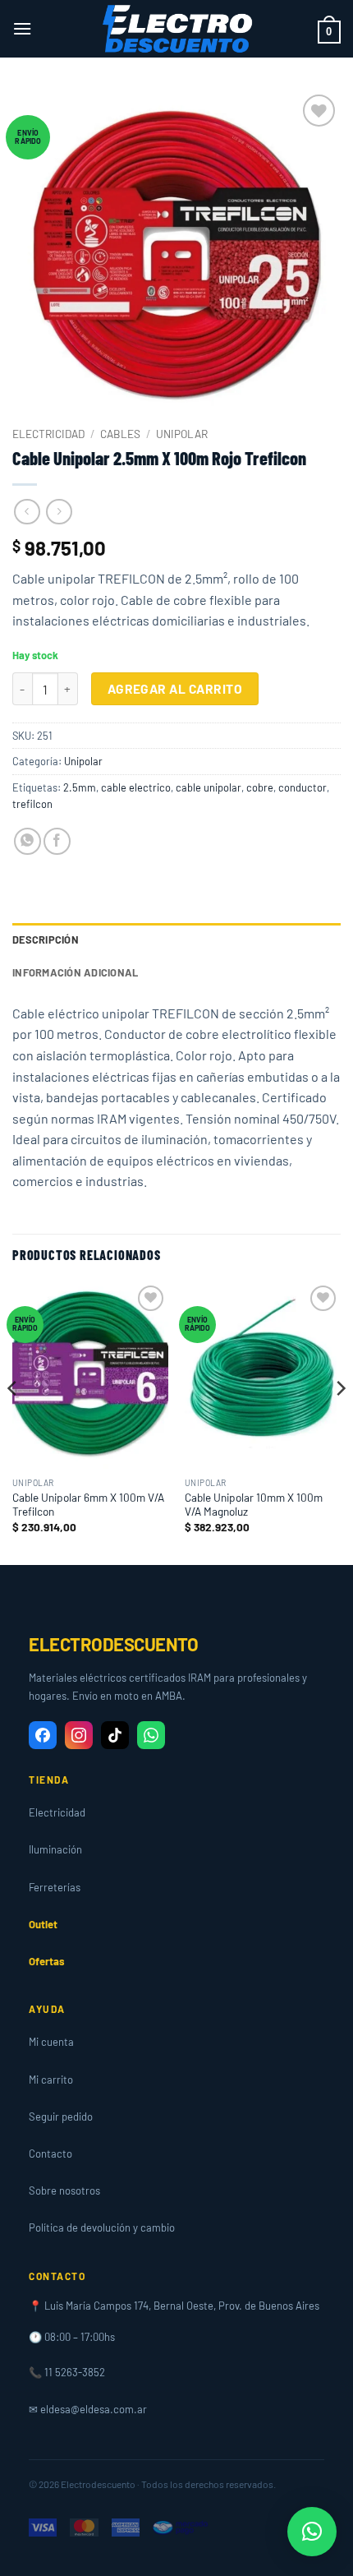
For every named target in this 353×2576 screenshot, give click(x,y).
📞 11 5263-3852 (67, 2372)
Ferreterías (55, 1887)
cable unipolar (209, 787)
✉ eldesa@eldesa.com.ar (88, 2409)
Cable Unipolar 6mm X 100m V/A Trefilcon (88, 1505)
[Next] (340, 1422)
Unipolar (182, 434)
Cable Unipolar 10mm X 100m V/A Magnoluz (254, 1505)
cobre (260, 787)
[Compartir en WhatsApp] (28, 841)
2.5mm (80, 787)
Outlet (43, 1924)
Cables (120, 434)
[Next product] (27, 512)
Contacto (50, 2154)
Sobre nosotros (64, 2191)
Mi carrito (51, 2080)
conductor (303, 787)
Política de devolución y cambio (102, 2227)
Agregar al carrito (175, 688)
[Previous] (13, 1422)
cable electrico (136, 787)
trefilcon (32, 804)
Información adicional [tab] (75, 972)
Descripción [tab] (46, 939)
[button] (22, 28)
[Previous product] (59, 512)
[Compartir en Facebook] (57, 841)
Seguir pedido (61, 2117)
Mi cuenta (51, 2042)
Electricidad (48, 434)
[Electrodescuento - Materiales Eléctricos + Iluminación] (176, 29)
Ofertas (47, 1961)
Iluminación (55, 1849)
